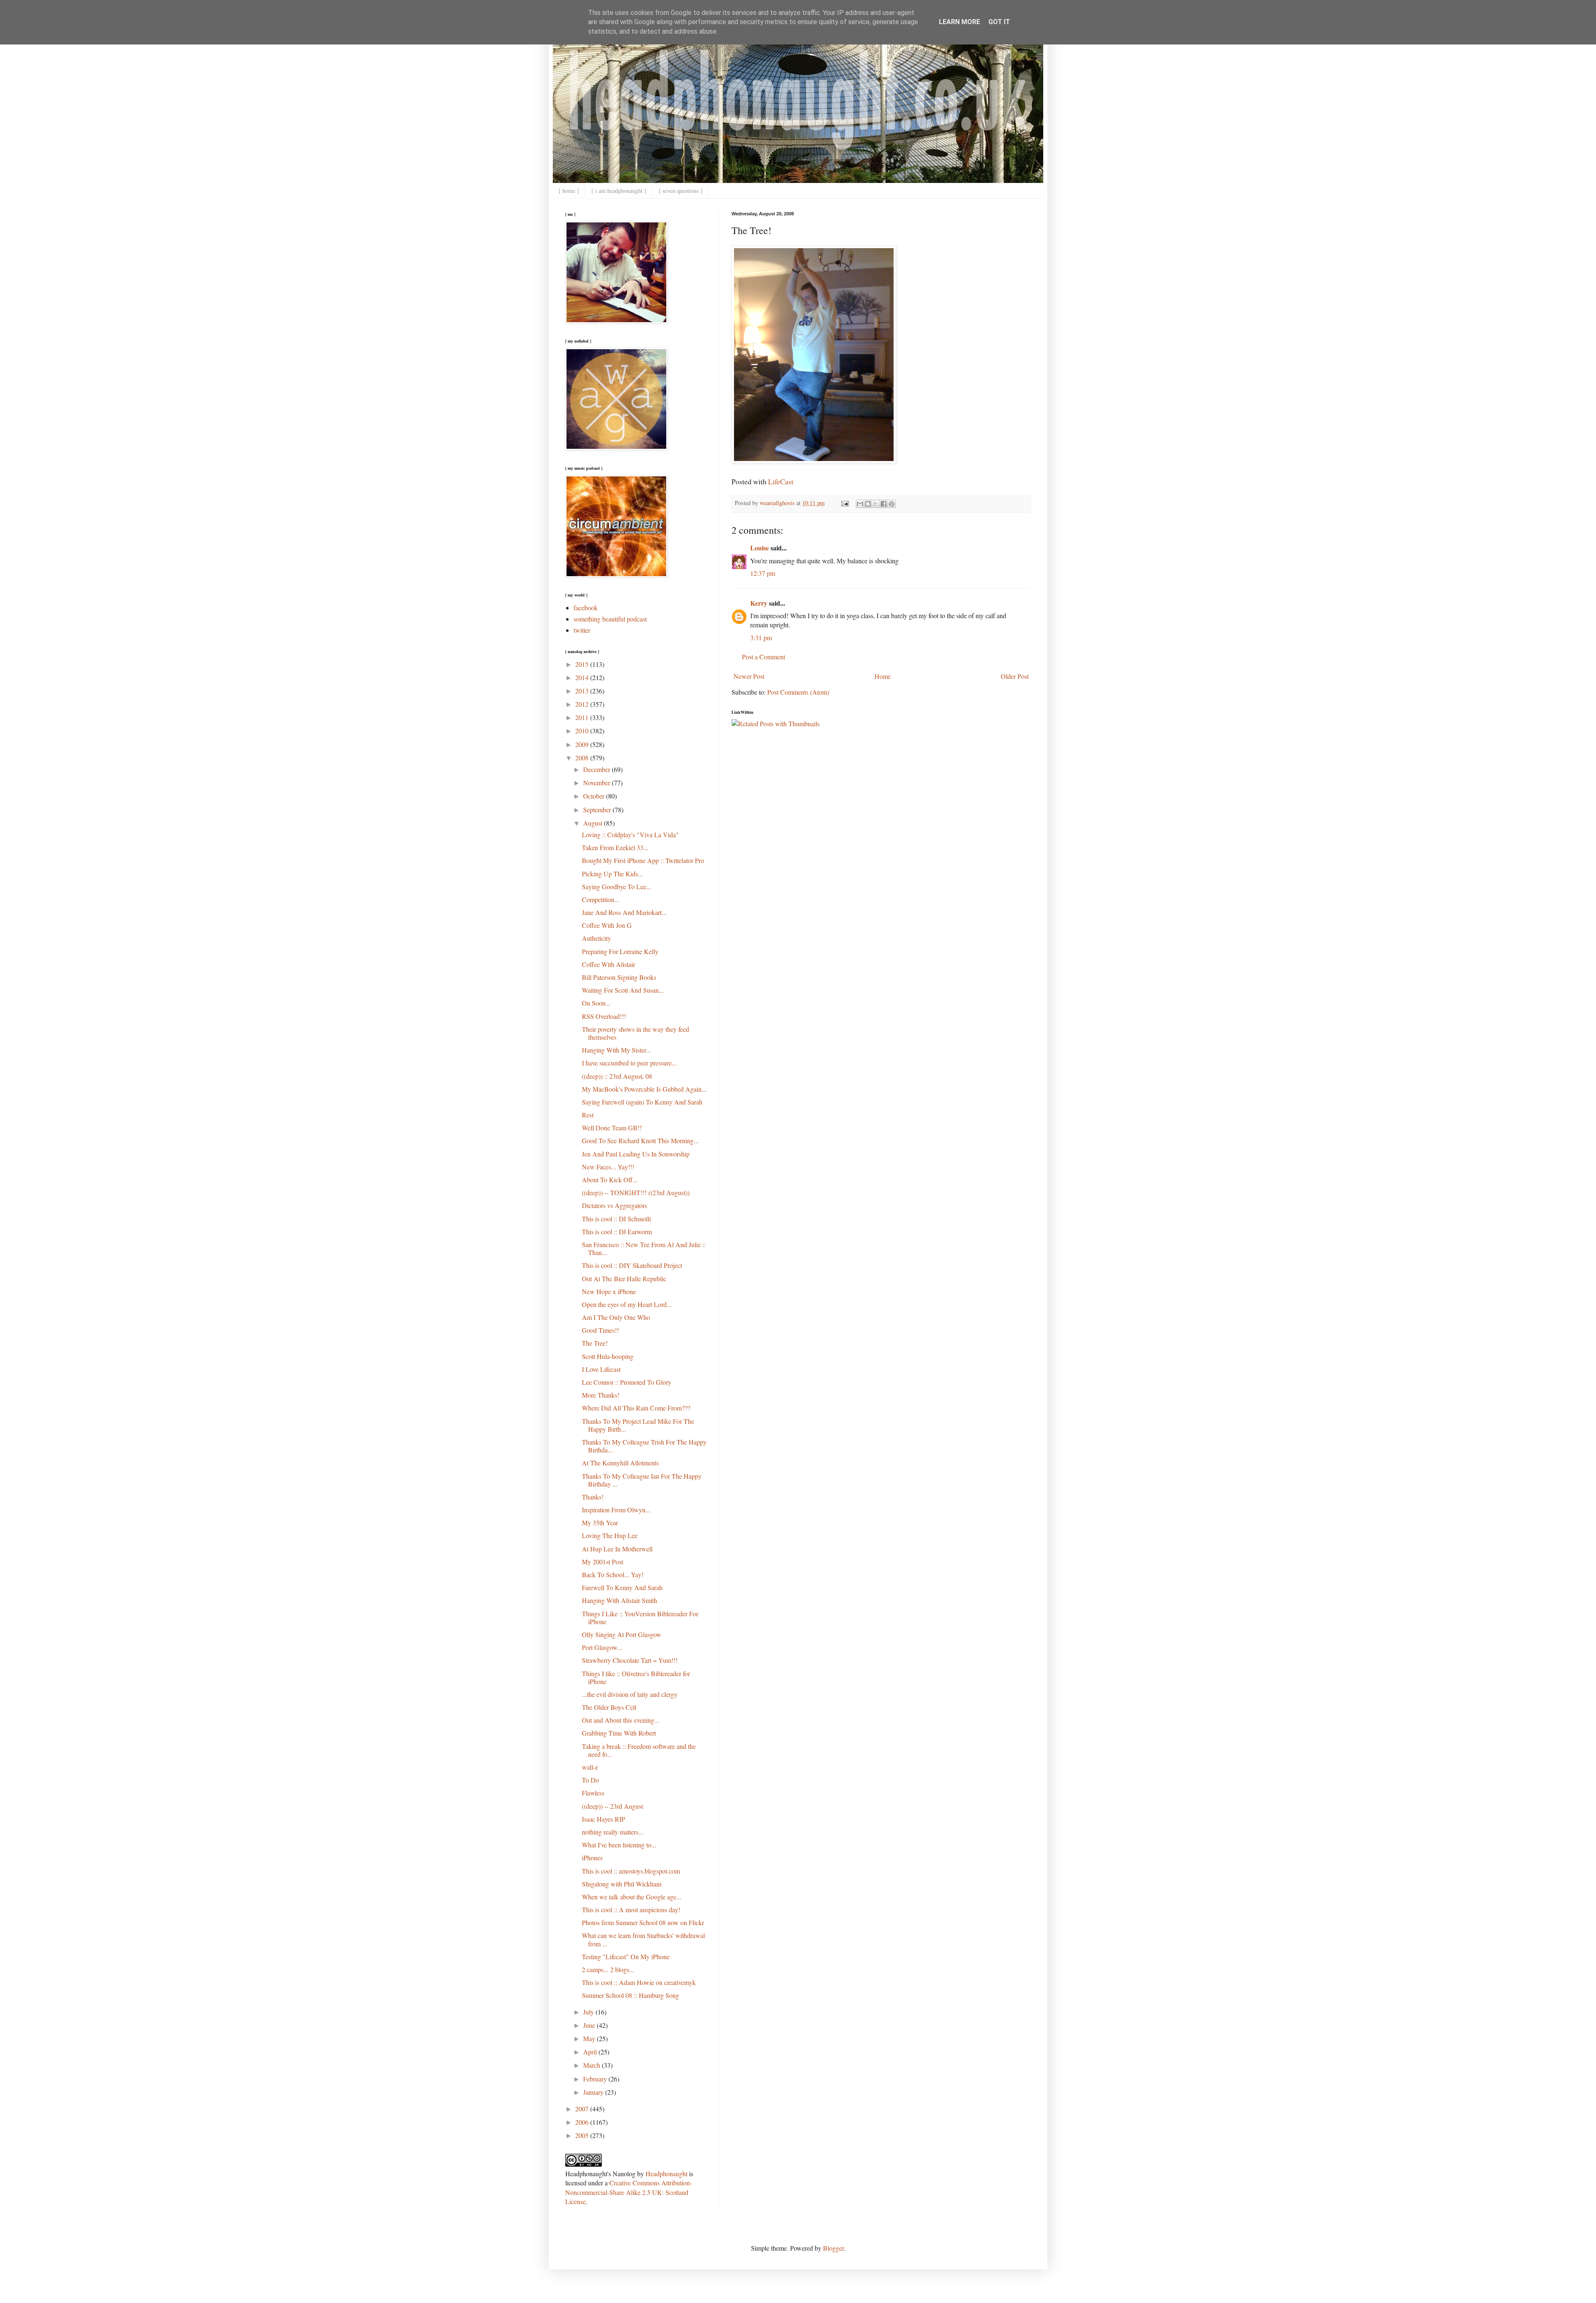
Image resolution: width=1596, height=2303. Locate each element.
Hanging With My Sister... (616, 1050)
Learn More (959, 22)
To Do (590, 1780)
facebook (586, 608)
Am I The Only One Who (616, 1317)
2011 (583, 717)
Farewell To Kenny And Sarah (622, 1587)
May (590, 2038)
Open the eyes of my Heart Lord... (627, 1304)
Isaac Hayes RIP (603, 1819)
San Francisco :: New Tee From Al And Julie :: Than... (644, 1248)
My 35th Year (600, 1523)
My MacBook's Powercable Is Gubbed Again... (644, 1089)
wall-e (590, 1767)
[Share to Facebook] (884, 504)
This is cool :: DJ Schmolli (616, 1219)
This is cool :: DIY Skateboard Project (632, 1265)
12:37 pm (763, 573)
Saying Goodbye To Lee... (617, 886)
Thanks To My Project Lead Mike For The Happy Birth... (638, 1425)
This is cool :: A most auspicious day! (631, 1910)
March (592, 2065)
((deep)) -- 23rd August (612, 1806)
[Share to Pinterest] (892, 504)
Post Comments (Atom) (798, 692)
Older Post (1015, 676)
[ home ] (569, 191)
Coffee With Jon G (607, 925)
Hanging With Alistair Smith (619, 1600)
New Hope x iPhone (609, 1291)
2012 (583, 704)
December (597, 769)
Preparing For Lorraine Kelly (620, 951)
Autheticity (596, 938)
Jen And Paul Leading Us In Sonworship (636, 1154)
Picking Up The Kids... (612, 874)
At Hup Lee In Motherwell (617, 1549)
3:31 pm (761, 637)
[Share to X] (876, 504)
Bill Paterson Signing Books (619, 977)
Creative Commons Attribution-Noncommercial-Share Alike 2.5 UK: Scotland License (629, 2192)
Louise (760, 548)
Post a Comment (764, 657)
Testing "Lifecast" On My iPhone (626, 1957)
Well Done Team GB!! (612, 1128)
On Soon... (596, 1003)
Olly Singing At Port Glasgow (622, 1634)
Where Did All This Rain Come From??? (636, 1408)
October (595, 796)
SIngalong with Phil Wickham (622, 1884)
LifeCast (781, 481)
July (589, 2012)
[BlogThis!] (868, 504)
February (596, 2079)
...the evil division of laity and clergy (630, 1694)
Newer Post (749, 676)
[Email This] (860, 504)
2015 (583, 664)
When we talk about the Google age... (632, 1897)
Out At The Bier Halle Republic (624, 1278)
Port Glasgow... (602, 1647)
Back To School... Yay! (613, 1574)
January (594, 2092)
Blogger (833, 2248)
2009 (583, 744)
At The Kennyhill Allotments (620, 1463)
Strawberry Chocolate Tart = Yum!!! (630, 1660)
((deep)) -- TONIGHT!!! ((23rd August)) (636, 1192)
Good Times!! (600, 1330)
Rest (588, 1115)
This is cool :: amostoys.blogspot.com (631, 1871)
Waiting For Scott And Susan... (623, 990)
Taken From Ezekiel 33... (615, 847)
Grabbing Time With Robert (619, 1733)
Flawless (593, 1793)
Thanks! (593, 1497)
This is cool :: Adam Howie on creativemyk (639, 1982)
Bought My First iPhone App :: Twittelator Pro (643, 860)
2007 (583, 2109)
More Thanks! (601, 1395)
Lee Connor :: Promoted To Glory (627, 1382)
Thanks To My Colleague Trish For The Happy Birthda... (644, 1446)
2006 (583, 2122)
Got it (999, 22)
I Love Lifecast (601, 1369)
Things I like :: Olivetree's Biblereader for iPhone (636, 1677)
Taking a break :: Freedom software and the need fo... (639, 1750)
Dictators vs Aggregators (615, 1205)
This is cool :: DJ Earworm (617, 1232)
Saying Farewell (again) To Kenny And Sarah (642, 1102)
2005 (583, 2135)
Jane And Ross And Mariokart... (624, 912)
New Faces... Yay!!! (608, 1167)
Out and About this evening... (621, 1720)
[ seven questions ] (681, 191)
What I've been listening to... (619, 1845)
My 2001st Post (602, 1562)
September (598, 810)
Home (883, 676)
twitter (582, 630)
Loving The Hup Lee (610, 1535)
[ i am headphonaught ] (619, 191)
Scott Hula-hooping (608, 1356)
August (594, 823)
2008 (583, 758)
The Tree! (595, 1343)
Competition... (601, 899)
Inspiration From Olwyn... (616, 1510)
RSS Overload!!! (604, 1016)
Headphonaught (666, 2174)
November (597, 783)
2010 (583, 731)
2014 (583, 677)
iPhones (592, 1858)
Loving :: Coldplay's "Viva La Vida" (630, 835)
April (591, 2052)
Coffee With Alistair (608, 964)
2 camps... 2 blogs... (608, 1969)
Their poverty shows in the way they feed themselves (635, 1033)
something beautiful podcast (610, 619)
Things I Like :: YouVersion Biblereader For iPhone (640, 1618)
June (590, 2025)
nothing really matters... (613, 1832)
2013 (583, 691)
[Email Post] (844, 503)
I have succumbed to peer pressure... (629, 1063)
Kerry (759, 603)
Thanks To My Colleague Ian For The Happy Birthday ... (642, 1480)
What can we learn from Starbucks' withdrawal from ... (643, 1939)
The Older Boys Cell (609, 1707)
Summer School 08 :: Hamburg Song (631, 1995)
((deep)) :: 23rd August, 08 (617, 1076)
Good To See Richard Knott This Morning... (640, 1140)
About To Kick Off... (610, 1180)
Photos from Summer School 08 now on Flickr (643, 1922)
